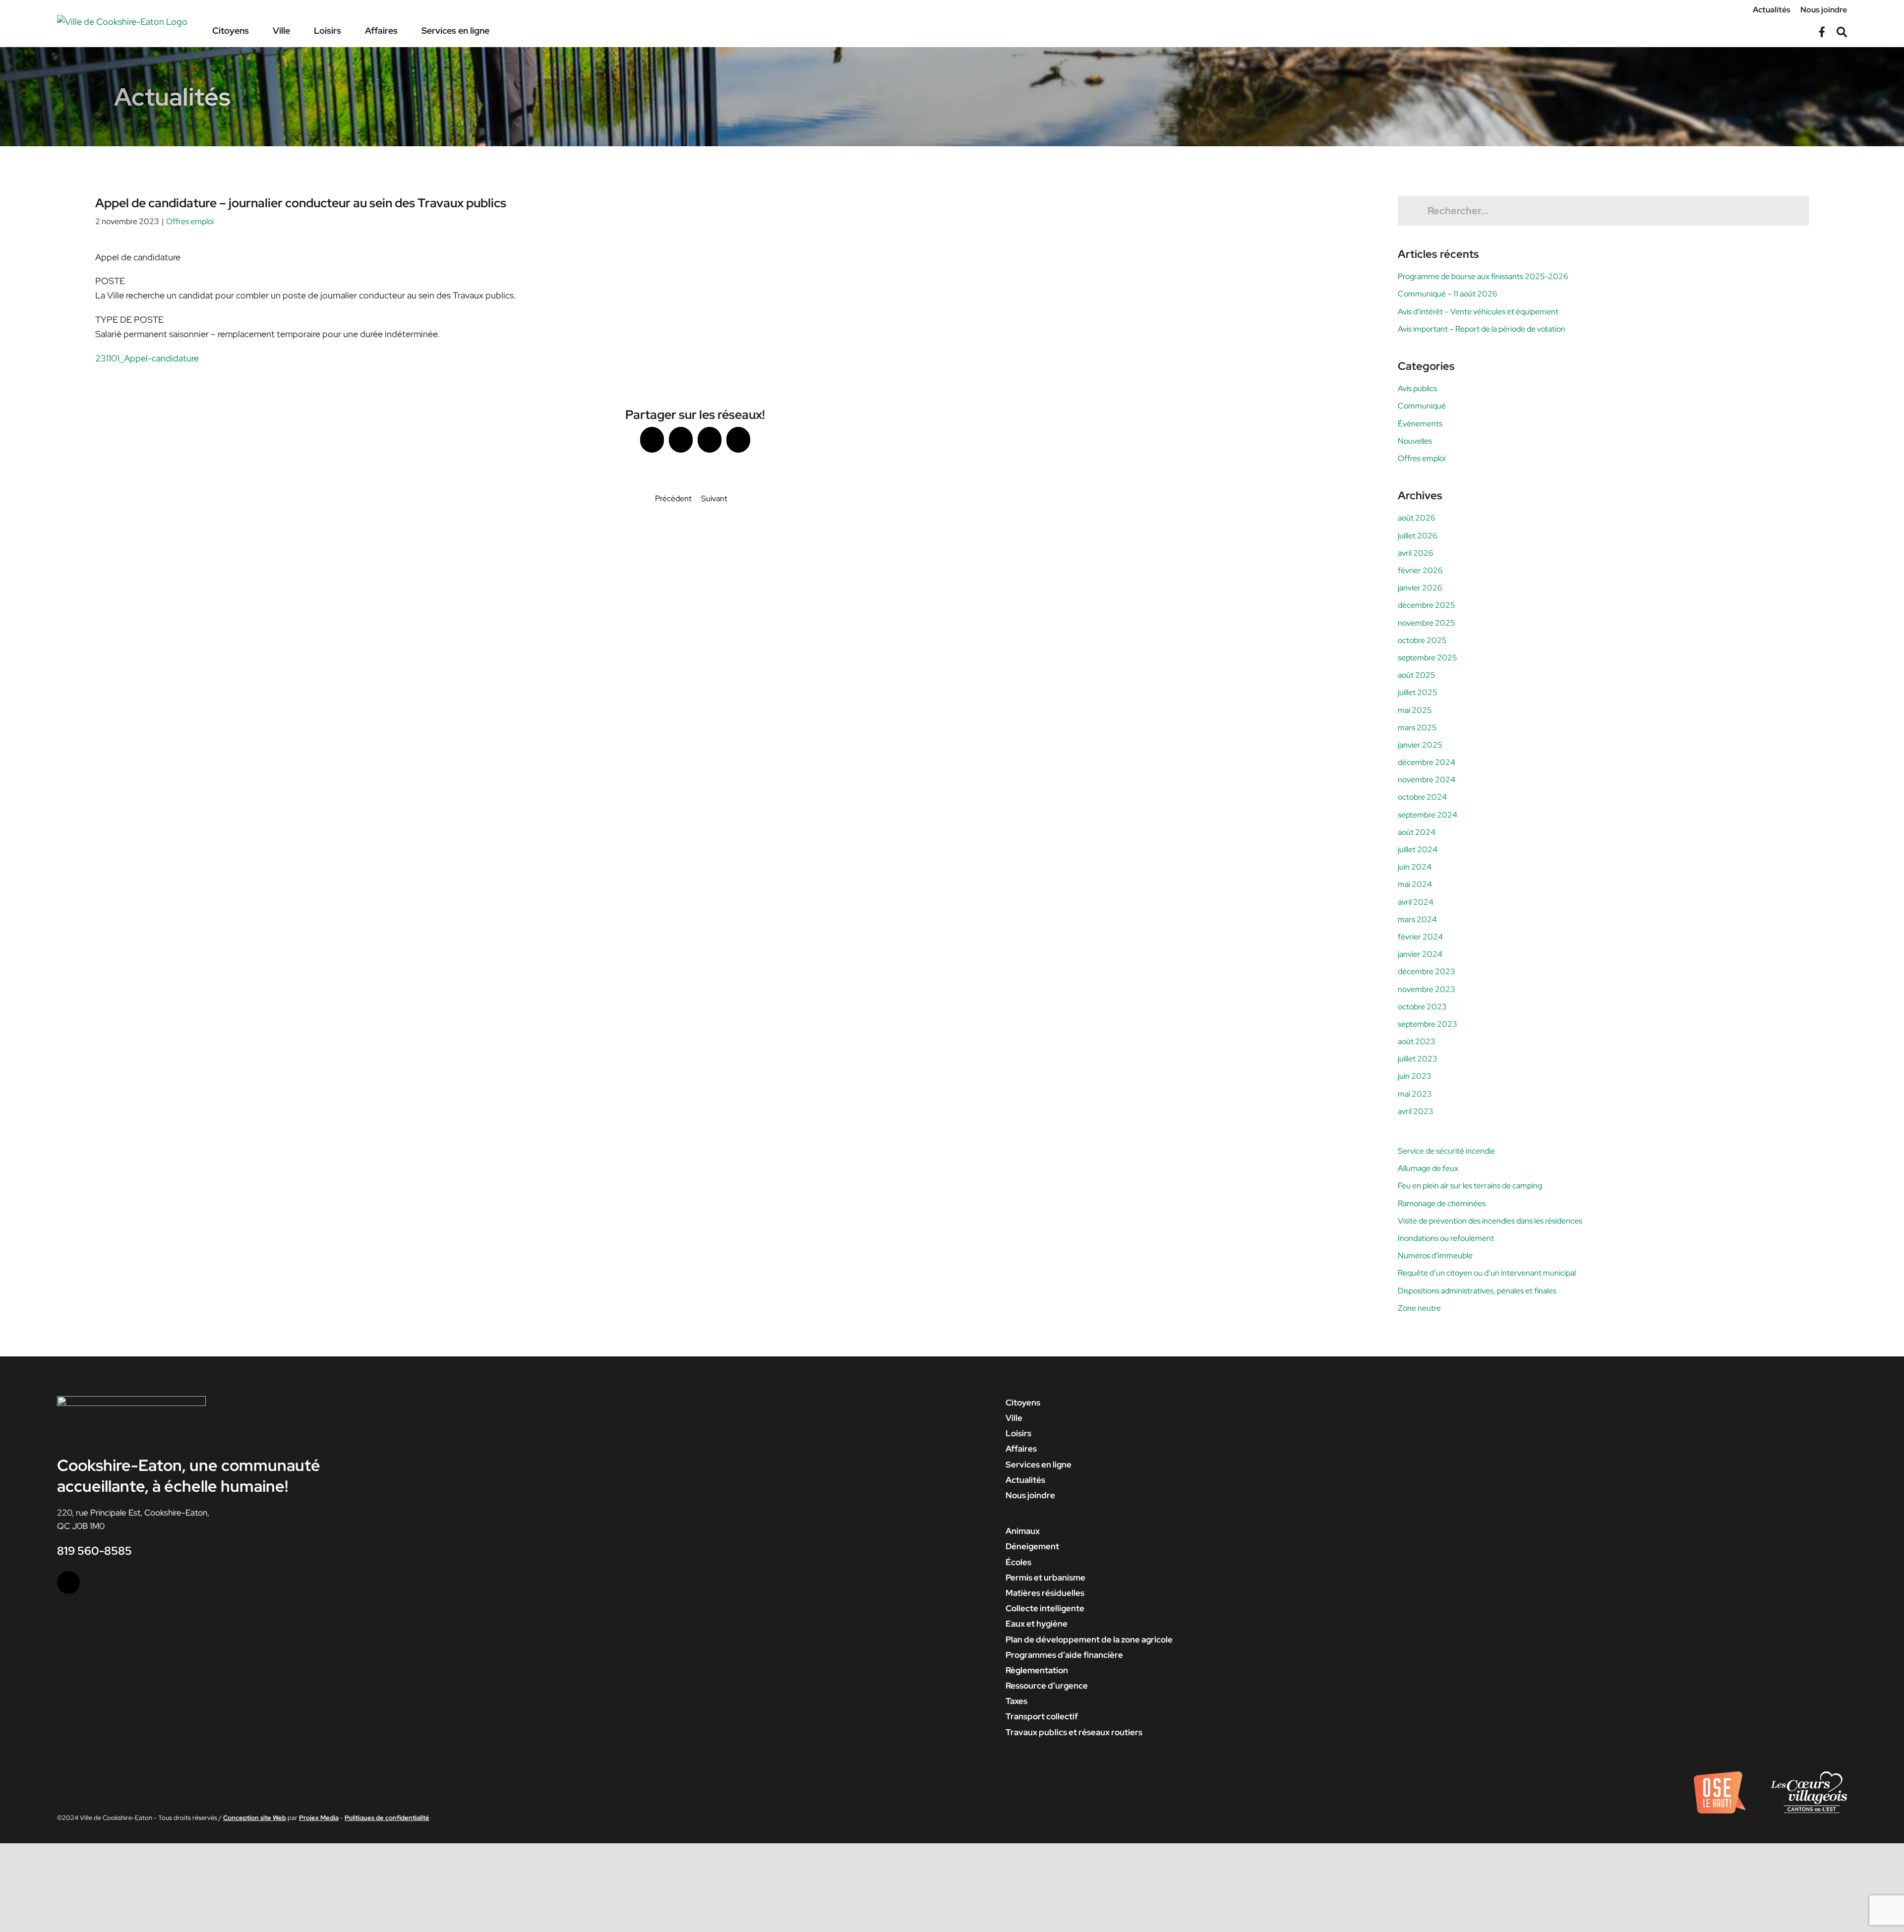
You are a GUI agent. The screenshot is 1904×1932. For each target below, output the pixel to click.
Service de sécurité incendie (1446, 1151)
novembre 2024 (1427, 780)
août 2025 (1417, 675)
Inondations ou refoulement (1446, 1238)
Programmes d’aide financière (1064, 1655)
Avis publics (1417, 388)
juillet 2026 (1418, 536)
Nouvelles (1415, 441)
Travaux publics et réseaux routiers (1074, 1732)
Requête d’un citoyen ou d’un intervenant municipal (1487, 1273)
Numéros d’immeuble (1435, 1256)
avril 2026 (1416, 553)
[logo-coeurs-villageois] (1809, 1775)
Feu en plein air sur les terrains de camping (1470, 1186)
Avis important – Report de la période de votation (1482, 329)
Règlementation (1037, 1670)
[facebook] (68, 1582)
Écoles (1018, 1562)
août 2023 (1417, 1041)
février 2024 (1420, 937)
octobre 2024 (1422, 797)
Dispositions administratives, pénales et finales (1477, 1291)
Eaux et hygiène (1037, 1624)
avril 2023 (1416, 1111)
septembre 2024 (1428, 815)
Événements (1420, 424)
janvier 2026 (1420, 588)
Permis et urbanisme (1045, 1578)
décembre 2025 (1427, 605)
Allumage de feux (1428, 1168)
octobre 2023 (1422, 1007)
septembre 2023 (1428, 1024)
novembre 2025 (1427, 623)
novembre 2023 (1427, 989)
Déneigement (1032, 1546)
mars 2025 (1417, 728)
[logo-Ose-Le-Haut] (1720, 1775)
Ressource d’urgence (1047, 1686)
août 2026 (1417, 518)
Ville (1014, 1418)
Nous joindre (1030, 1495)
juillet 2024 (1418, 849)
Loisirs (1018, 1433)
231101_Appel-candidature (147, 358)
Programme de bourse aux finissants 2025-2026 (1483, 276)
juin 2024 (1415, 867)
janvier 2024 (1420, 954)
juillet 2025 (1418, 692)
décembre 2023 (1427, 971)
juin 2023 (1415, 1076)
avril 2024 (1416, 902)
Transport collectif (1042, 1716)
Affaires (1021, 1449)
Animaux (1023, 1531)
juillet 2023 (1418, 1059)
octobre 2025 (1422, 640)
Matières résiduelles (1045, 1593)
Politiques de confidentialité (387, 1818)
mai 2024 (1415, 884)
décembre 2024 (1427, 762)
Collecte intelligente (1045, 1608)
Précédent (673, 498)
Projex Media (319, 1818)
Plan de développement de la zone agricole (1089, 1639)
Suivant (714, 498)
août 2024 (1417, 832)
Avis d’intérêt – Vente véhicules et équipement (1478, 312)
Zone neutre (1419, 1308)
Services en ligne (1039, 1464)
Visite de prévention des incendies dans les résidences (1490, 1221)
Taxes (1016, 1701)
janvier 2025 (1420, 745)
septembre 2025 (1428, 658)
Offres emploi (190, 221)
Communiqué (1422, 406)
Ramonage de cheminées (1442, 1203)
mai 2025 (1415, 710)
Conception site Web (255, 1818)
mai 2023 (1415, 1094)
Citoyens (1023, 1403)
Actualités (1025, 1480)
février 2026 (1420, 570)
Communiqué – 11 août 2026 (1448, 294)
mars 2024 (1417, 919)
